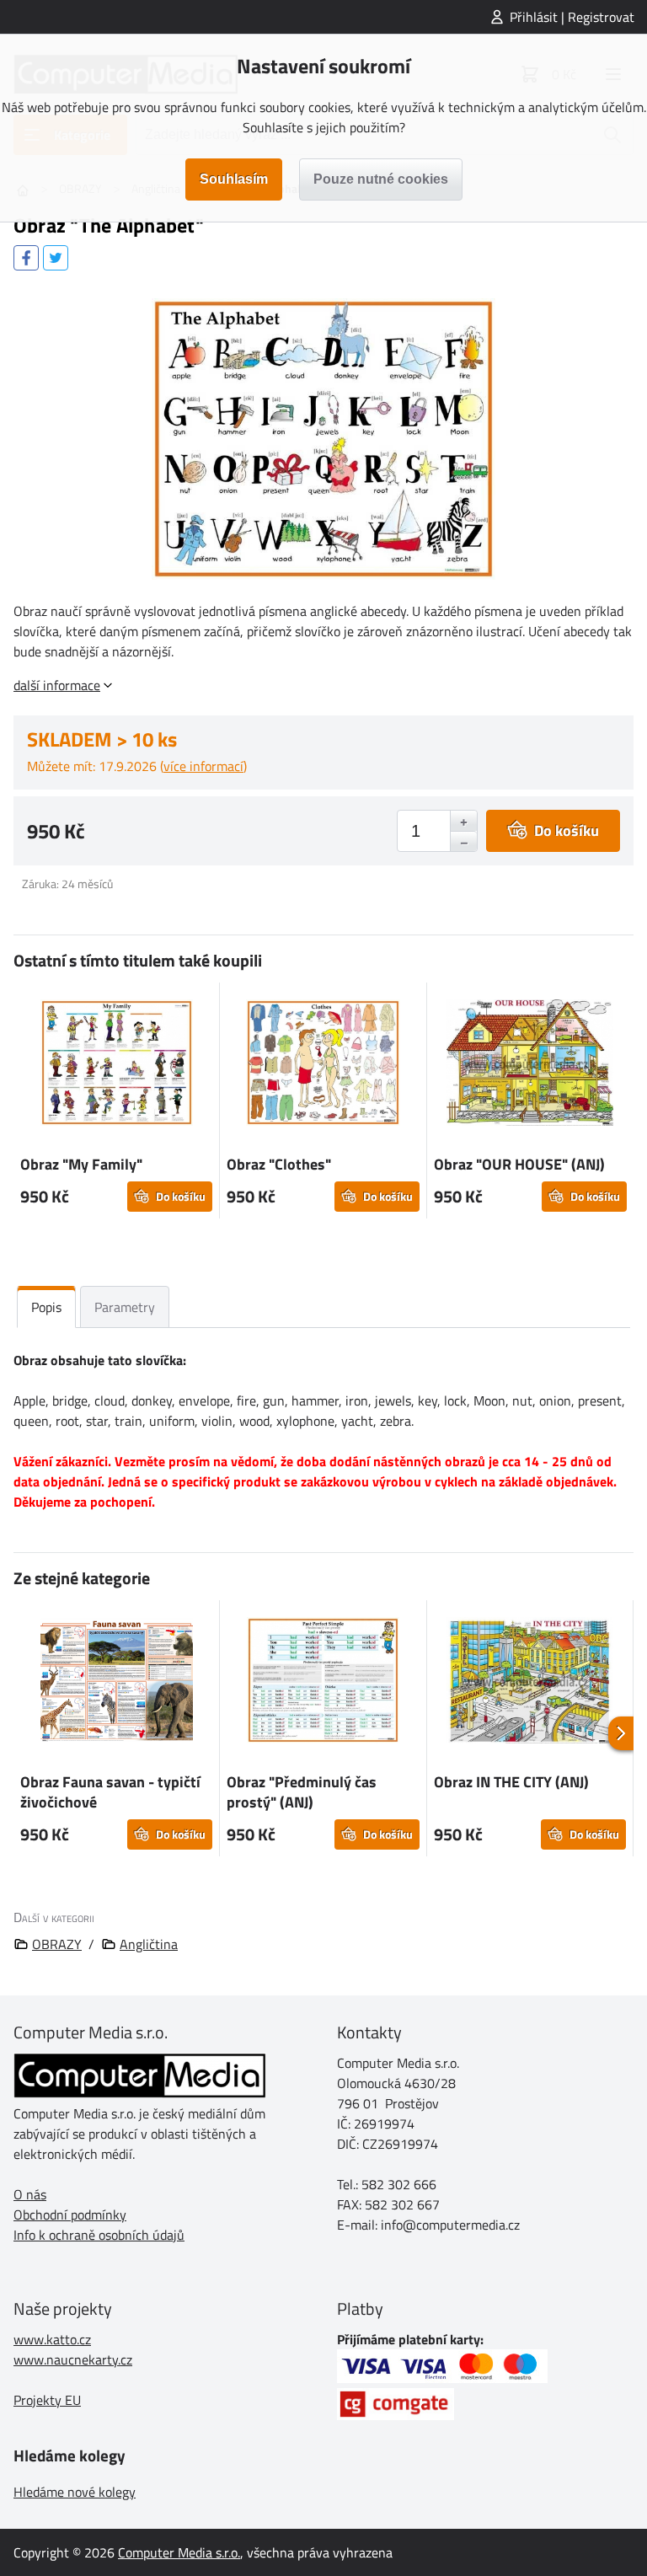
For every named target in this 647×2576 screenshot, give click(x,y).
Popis (46, 1307)
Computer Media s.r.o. (179, 2552)
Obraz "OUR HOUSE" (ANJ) (519, 1164)
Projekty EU (47, 2400)
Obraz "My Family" (81, 1164)
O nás (30, 2194)
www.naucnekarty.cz (73, 2359)
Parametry (125, 1307)
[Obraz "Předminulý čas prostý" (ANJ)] (323, 1683)
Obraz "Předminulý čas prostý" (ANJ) (302, 1792)
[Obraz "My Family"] (116, 1065)
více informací (203, 766)
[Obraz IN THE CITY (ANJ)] (530, 1683)
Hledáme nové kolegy (75, 2492)
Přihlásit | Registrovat (572, 17)
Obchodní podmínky (70, 2215)
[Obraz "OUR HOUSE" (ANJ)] (530, 1065)
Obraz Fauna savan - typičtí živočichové (110, 1792)
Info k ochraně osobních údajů (99, 2235)
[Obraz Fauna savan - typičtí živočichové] (116, 1683)
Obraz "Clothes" (279, 1164)
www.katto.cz (52, 2339)
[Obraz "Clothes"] (323, 1065)
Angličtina (149, 1944)
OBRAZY (57, 1944)
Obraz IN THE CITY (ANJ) (511, 1782)
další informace (57, 685)
